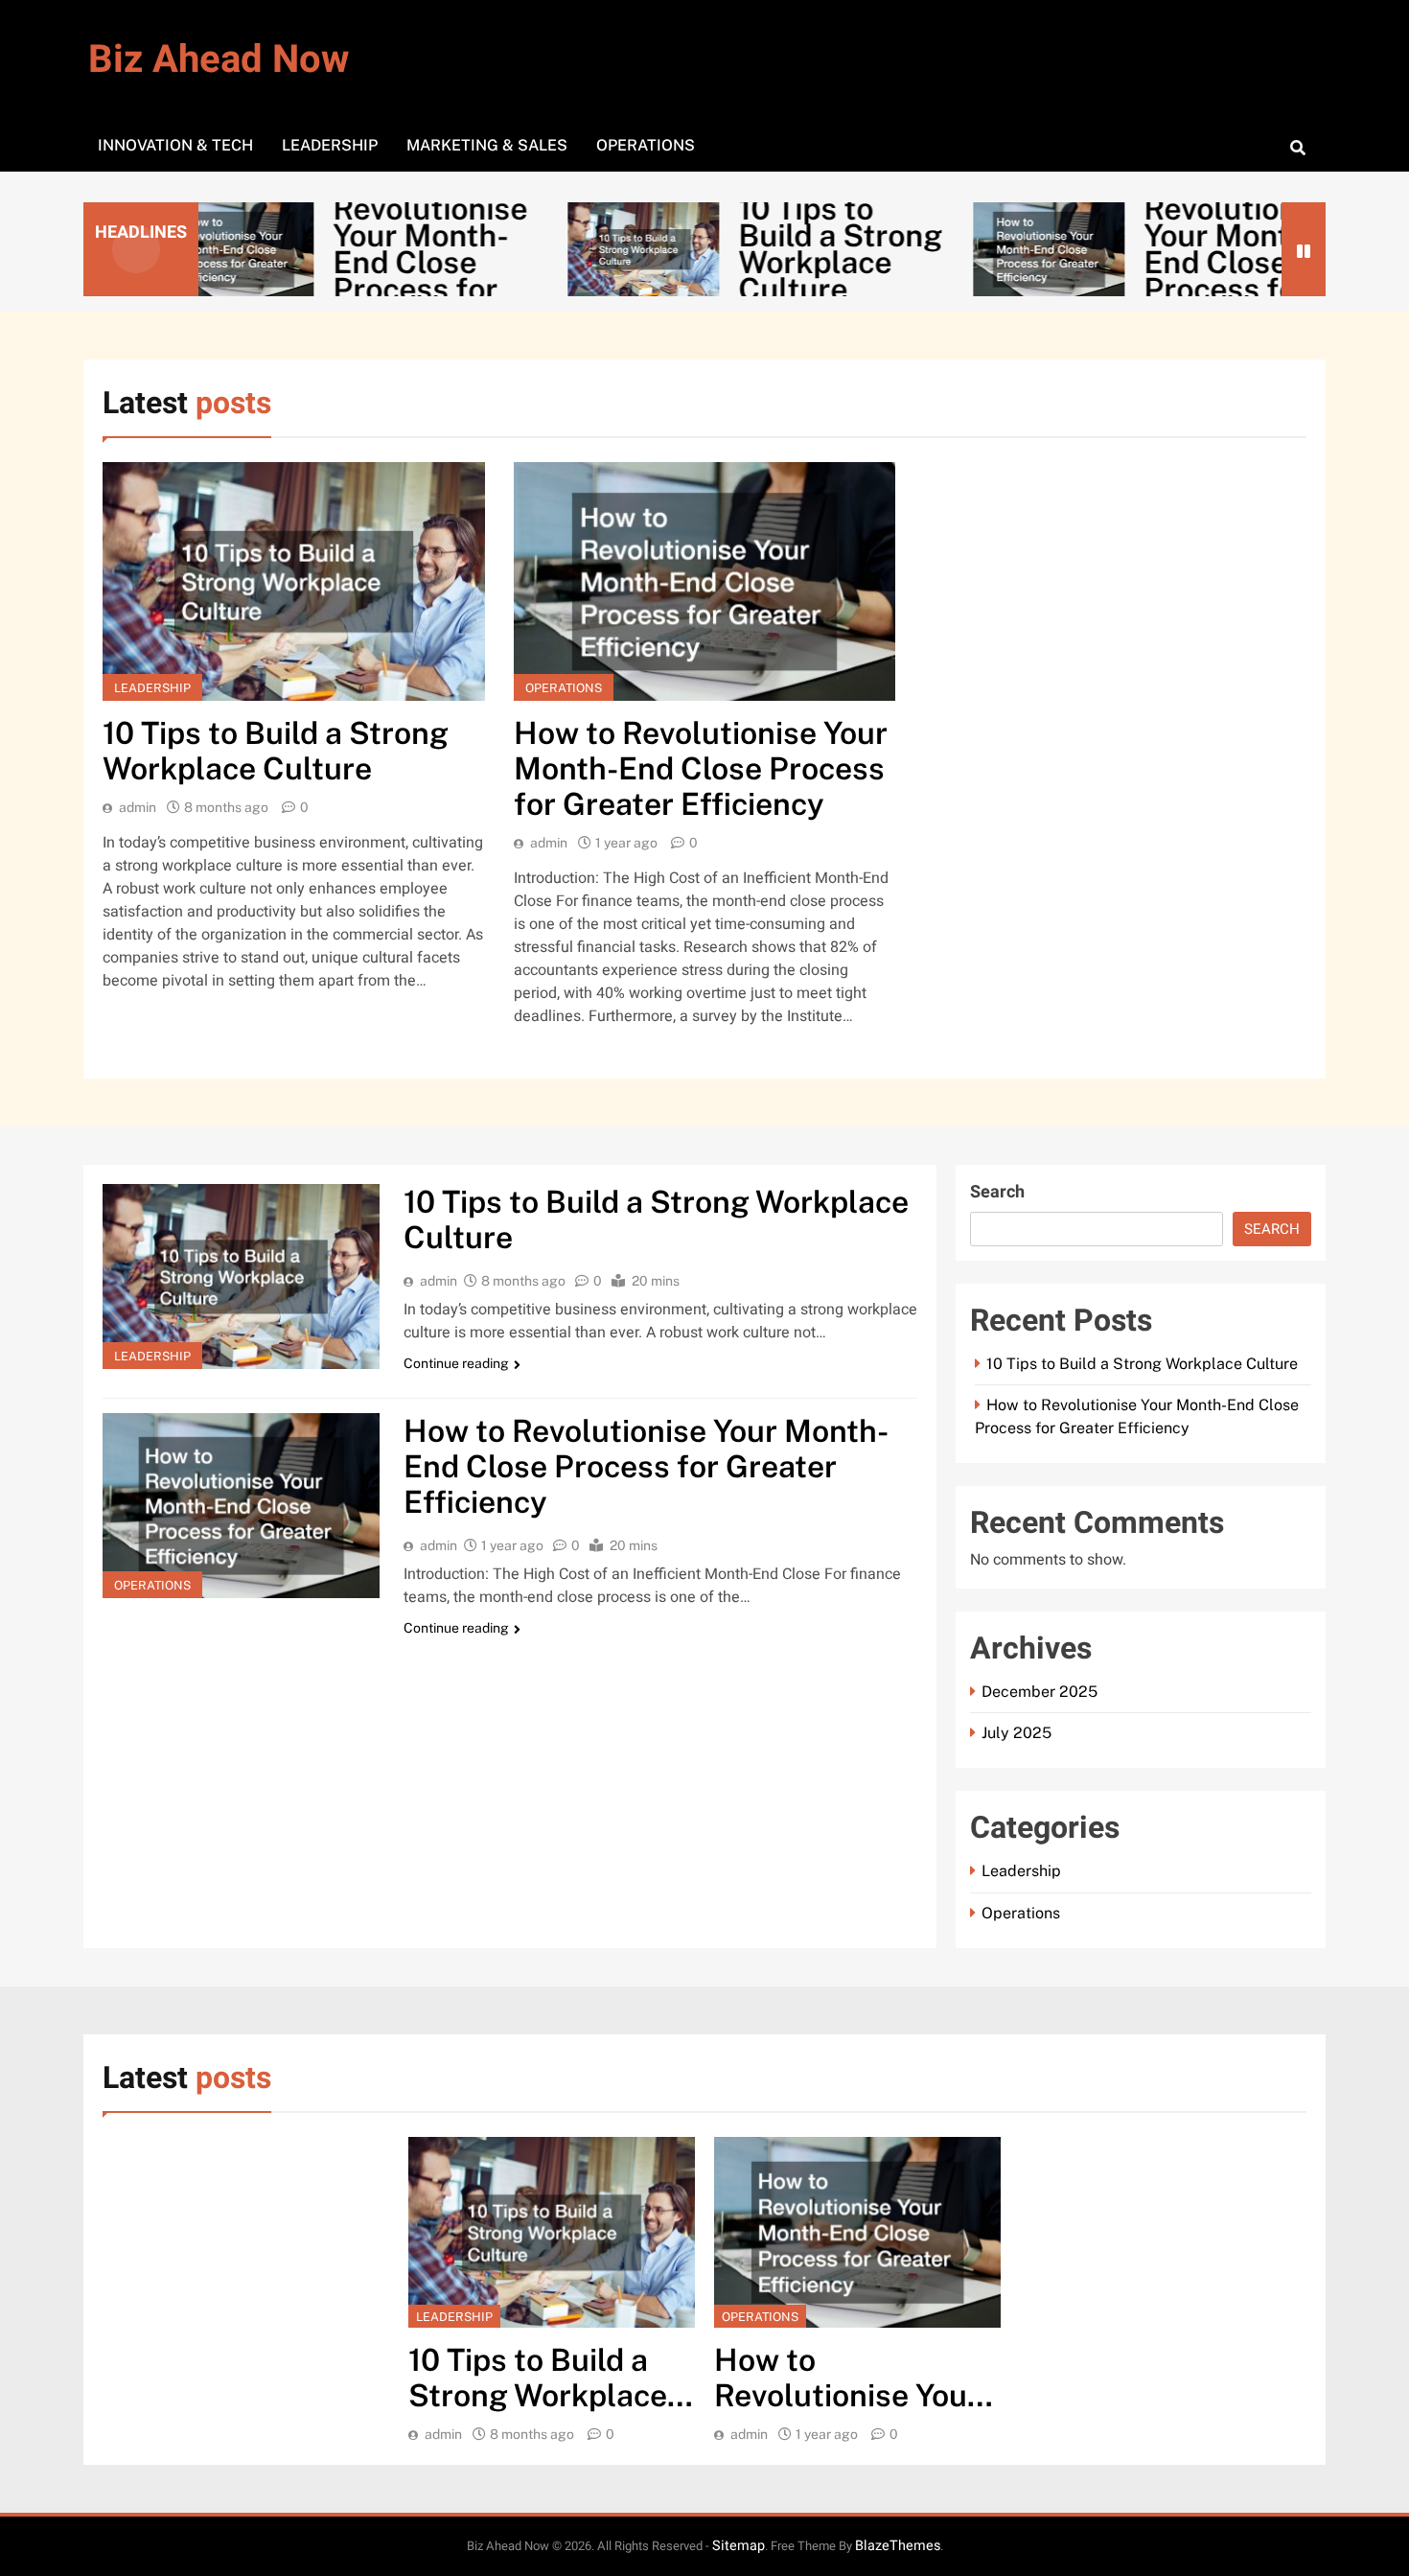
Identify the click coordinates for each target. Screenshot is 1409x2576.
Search (997, 1192)
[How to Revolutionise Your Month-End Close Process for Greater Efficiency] (974, 249)
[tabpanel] (552, 2291)
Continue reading (456, 1363)
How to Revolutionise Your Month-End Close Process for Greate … (355, 249)
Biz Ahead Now (219, 60)
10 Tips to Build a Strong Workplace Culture (765, 249)
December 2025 (1039, 1692)
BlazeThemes (898, 2546)
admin (138, 807)
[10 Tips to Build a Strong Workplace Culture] (568, 249)
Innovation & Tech (175, 145)
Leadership (330, 145)
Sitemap (739, 2546)
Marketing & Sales (487, 145)
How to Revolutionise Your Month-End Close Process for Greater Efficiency (701, 768)
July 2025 (1016, 1733)
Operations (646, 145)
